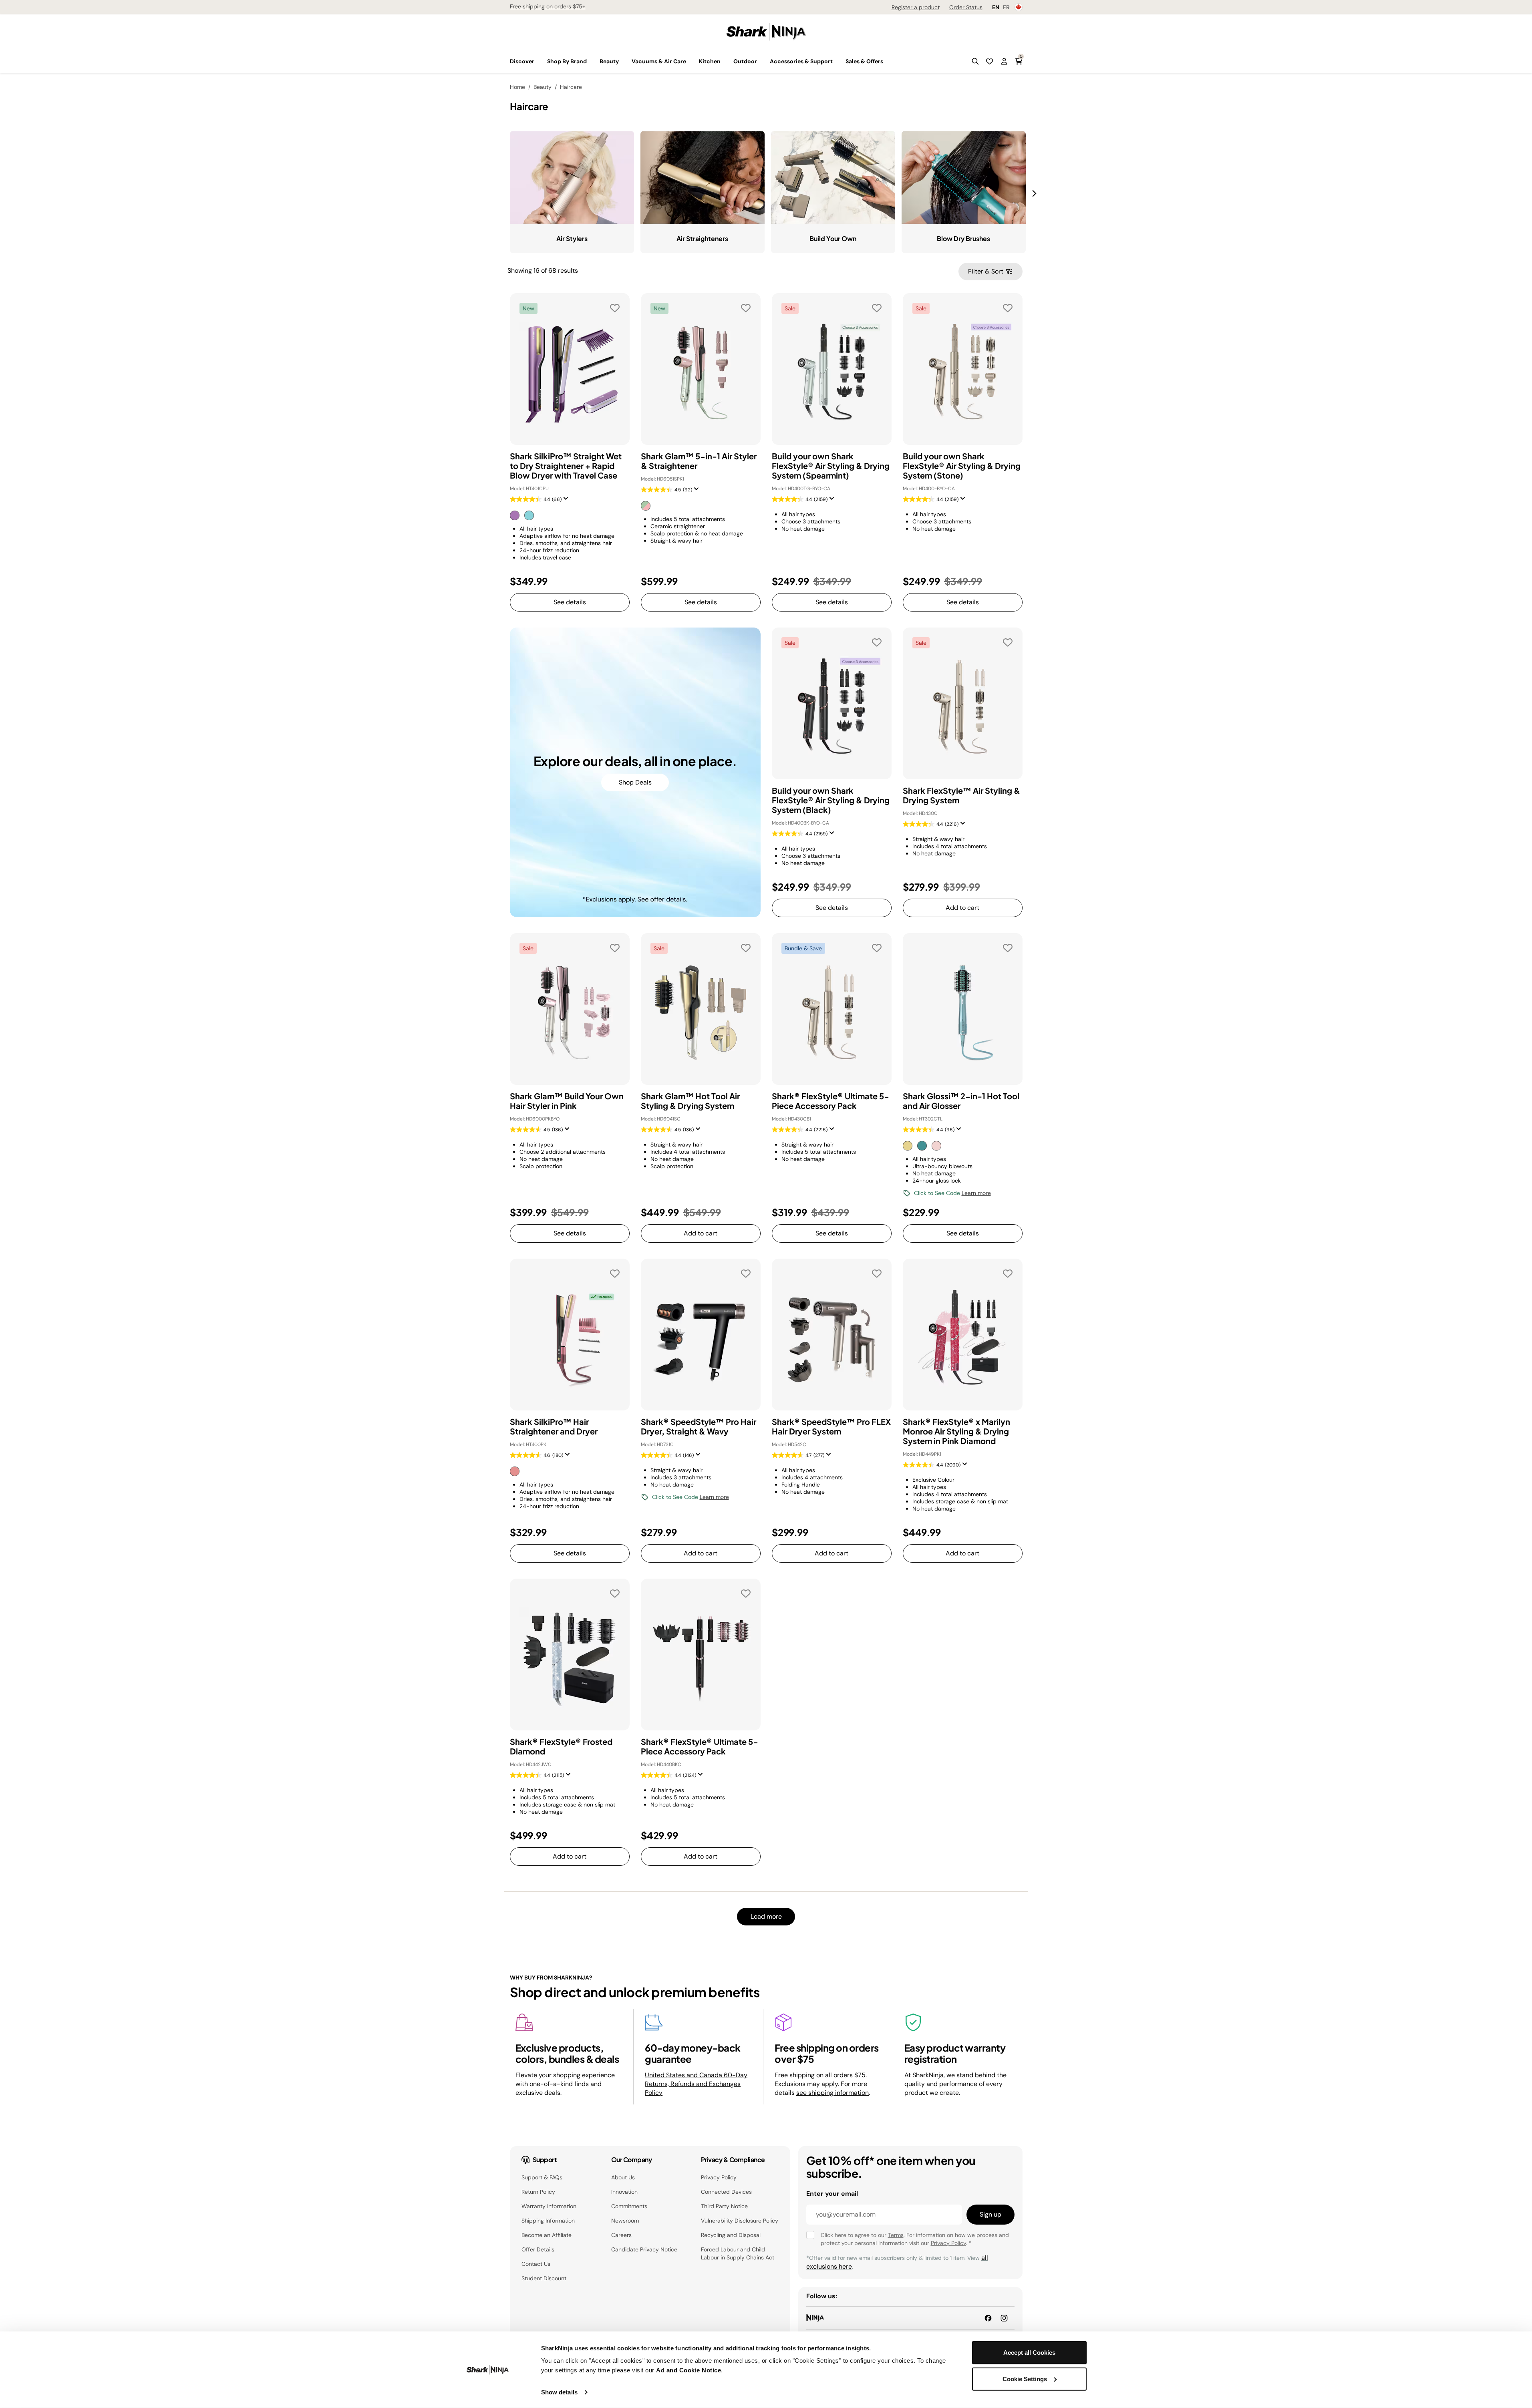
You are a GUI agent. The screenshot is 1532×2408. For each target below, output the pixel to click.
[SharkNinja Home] (766, 31)
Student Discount (544, 2278)
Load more (766, 1916)
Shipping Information (548, 2221)
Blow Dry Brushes (963, 238)
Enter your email (832, 2194)
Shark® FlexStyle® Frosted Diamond (561, 1746)
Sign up (990, 2214)
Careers (621, 2235)
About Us (623, 2177)
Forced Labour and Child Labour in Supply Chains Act (738, 2253)
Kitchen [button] (710, 61)
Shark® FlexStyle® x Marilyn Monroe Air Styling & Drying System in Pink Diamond (956, 1431)
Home (517, 87)
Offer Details (538, 2249)
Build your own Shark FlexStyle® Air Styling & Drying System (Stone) (962, 466)
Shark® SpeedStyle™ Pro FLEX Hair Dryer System (831, 1426)
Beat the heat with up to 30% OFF (554, 6)
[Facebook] (988, 2318)
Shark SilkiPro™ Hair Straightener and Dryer (554, 1426)
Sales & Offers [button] (864, 61)
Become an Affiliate (547, 2235)
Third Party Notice (724, 2206)
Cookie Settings (1025, 2379)
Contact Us (536, 2264)
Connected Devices (726, 2192)
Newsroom (625, 2221)
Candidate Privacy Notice (644, 2249)
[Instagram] (1004, 2318)
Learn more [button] (976, 1193)
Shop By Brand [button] (567, 61)
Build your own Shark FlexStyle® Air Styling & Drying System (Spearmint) (831, 466)
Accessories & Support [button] (801, 61)
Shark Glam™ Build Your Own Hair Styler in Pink (567, 1101)
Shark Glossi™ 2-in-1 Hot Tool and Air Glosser (961, 1101)
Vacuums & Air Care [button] (659, 61)
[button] (975, 61)
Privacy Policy (719, 2177)
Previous (504, 189)
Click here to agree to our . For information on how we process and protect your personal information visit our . (915, 2239)
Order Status (966, 7)
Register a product (916, 7)
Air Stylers (572, 238)
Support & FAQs (542, 2177)
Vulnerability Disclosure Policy (740, 2221)
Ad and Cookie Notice (688, 2370)
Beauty (543, 87)
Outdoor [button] (745, 61)
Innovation (624, 2192)
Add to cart (962, 908)
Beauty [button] (609, 61)
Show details (559, 2392)
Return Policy (538, 2192)
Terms (896, 2235)
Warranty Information (549, 2206)
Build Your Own (833, 238)
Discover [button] (522, 61)
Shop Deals (635, 782)
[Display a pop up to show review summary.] (568, 501)
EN (996, 7)
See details (570, 602)
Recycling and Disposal (731, 2235)
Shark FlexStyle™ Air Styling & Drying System (961, 795)
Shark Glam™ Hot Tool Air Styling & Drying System (690, 1101)
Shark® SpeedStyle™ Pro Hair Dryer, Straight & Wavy (699, 1426)
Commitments (629, 2206)
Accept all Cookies (1029, 2353)
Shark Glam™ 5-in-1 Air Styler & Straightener (699, 461)
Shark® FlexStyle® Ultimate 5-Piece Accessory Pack (830, 1101)
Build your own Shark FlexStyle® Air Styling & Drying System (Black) (831, 800)
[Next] (1035, 193)
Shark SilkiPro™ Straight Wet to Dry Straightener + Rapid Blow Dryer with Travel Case (566, 466)
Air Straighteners (702, 238)
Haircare (571, 87)
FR (1006, 7)
